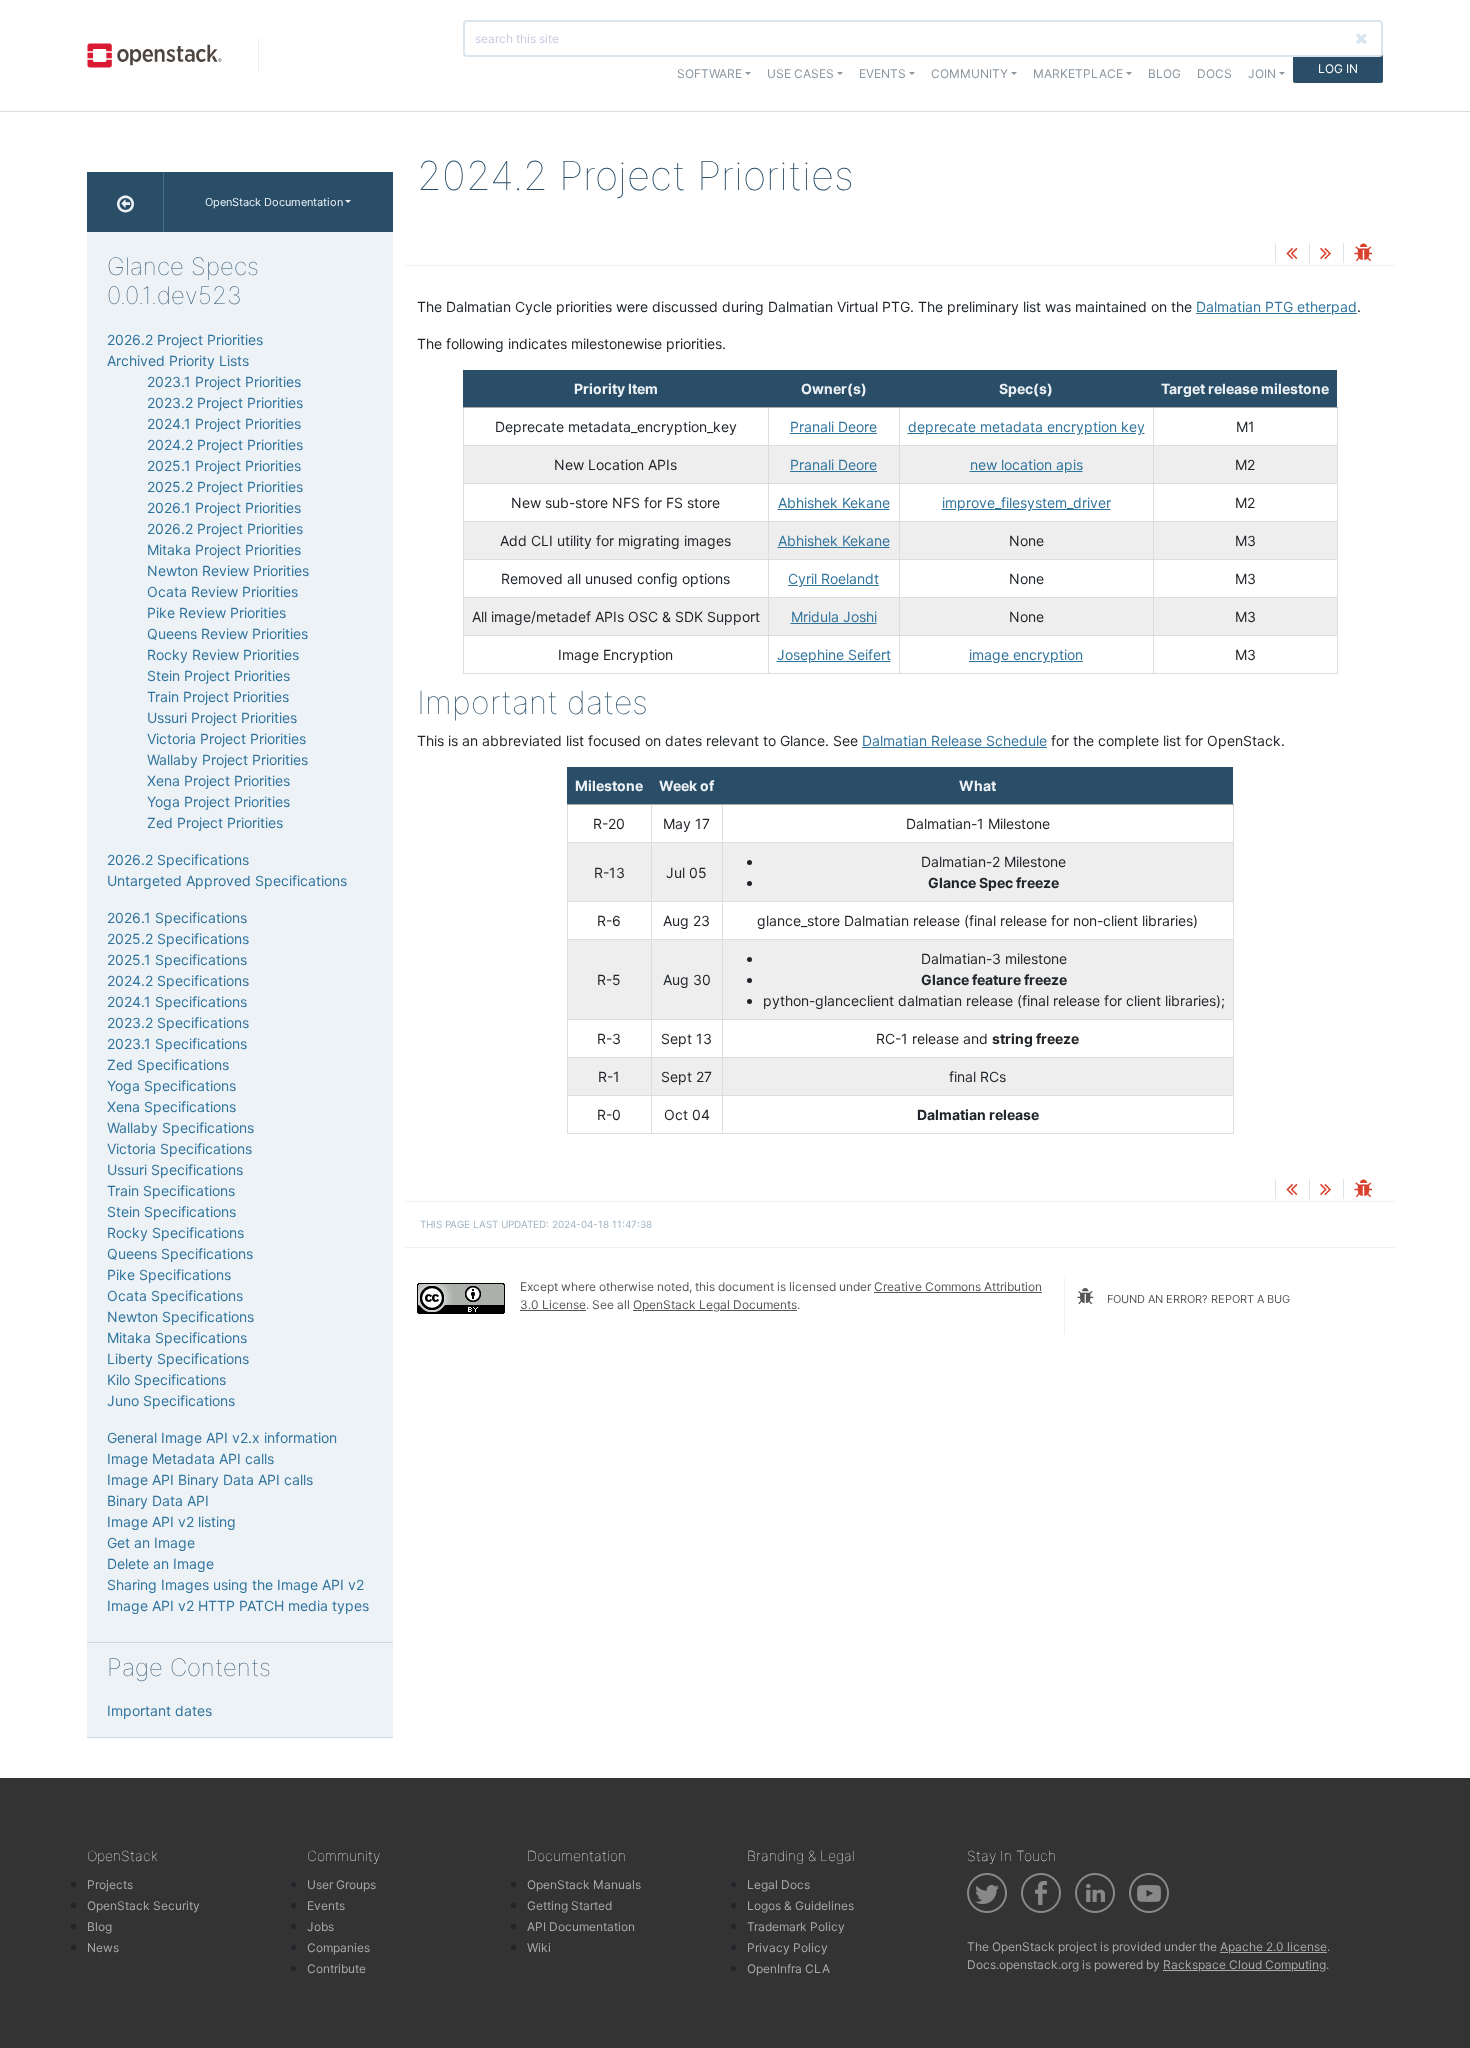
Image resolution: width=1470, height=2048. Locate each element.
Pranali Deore (833, 426)
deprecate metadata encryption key (1026, 426)
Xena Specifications (171, 1106)
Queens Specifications (180, 1253)
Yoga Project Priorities (218, 801)
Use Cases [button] (800, 73)
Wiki (539, 1947)
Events (326, 1905)
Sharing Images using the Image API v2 (235, 1584)
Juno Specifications (171, 1400)
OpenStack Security (143, 1905)
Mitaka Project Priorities (224, 549)
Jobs (320, 1926)
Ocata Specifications (175, 1295)
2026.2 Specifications (178, 859)
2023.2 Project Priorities (225, 402)
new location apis (1026, 464)
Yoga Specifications (171, 1085)
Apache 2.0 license (1273, 1946)
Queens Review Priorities (227, 633)
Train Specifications (171, 1190)
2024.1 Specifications (177, 1001)
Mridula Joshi (834, 616)
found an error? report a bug (1197, 1299)
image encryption (1026, 654)
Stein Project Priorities (218, 675)
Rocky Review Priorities (223, 654)
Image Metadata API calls (190, 1458)
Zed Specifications (168, 1064)
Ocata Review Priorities (222, 591)
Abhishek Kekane (834, 502)
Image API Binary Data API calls (210, 1479)
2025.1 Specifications (177, 959)
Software (709, 73)
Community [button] (969, 73)
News (103, 1947)
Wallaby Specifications (180, 1127)
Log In (1338, 68)
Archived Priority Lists (178, 360)
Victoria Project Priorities (226, 738)
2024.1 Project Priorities (224, 423)
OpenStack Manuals (584, 1884)
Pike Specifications (169, 1274)
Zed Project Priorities (215, 822)
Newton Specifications (180, 1316)
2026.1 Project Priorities (224, 507)
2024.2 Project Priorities (225, 444)
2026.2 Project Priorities (185, 339)
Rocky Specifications (175, 1232)
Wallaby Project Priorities (227, 759)
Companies (338, 1947)
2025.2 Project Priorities (225, 486)
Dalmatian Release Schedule (954, 740)
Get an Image (151, 1542)
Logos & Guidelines (800, 1905)
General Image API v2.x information (222, 1437)
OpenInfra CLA (788, 1968)
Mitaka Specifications (177, 1337)
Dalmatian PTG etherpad (1276, 306)
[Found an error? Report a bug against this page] (1363, 254)
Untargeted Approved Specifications (227, 880)
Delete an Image (160, 1563)
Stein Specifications (171, 1211)
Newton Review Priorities (228, 570)
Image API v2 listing (171, 1521)
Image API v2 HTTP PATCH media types (238, 1605)
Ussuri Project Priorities (222, 717)
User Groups (341, 1884)
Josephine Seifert (834, 654)
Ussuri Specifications (175, 1169)
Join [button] (1262, 73)
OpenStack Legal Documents (715, 1304)
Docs (1214, 73)
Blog (1164, 73)
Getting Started (569, 1905)
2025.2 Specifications (178, 938)
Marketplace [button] (1078, 73)
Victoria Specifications (179, 1148)
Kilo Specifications (166, 1379)
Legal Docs (778, 1884)
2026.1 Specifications (177, 917)
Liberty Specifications (178, 1358)
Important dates (159, 1710)
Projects (110, 1884)
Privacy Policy (787, 1947)
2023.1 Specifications (177, 1043)
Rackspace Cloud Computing (1244, 1964)
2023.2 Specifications (178, 1022)
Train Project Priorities (218, 696)
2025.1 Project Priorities (224, 465)
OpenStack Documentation (274, 202)
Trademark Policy (796, 1926)
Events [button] (882, 73)
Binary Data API (158, 1500)
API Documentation (581, 1926)
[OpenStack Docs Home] (125, 202)
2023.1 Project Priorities (224, 381)
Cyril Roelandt (833, 578)
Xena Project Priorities (218, 780)
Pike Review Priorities (216, 612)
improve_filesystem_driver (1026, 502)
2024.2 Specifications (178, 980)
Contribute (336, 1968)
